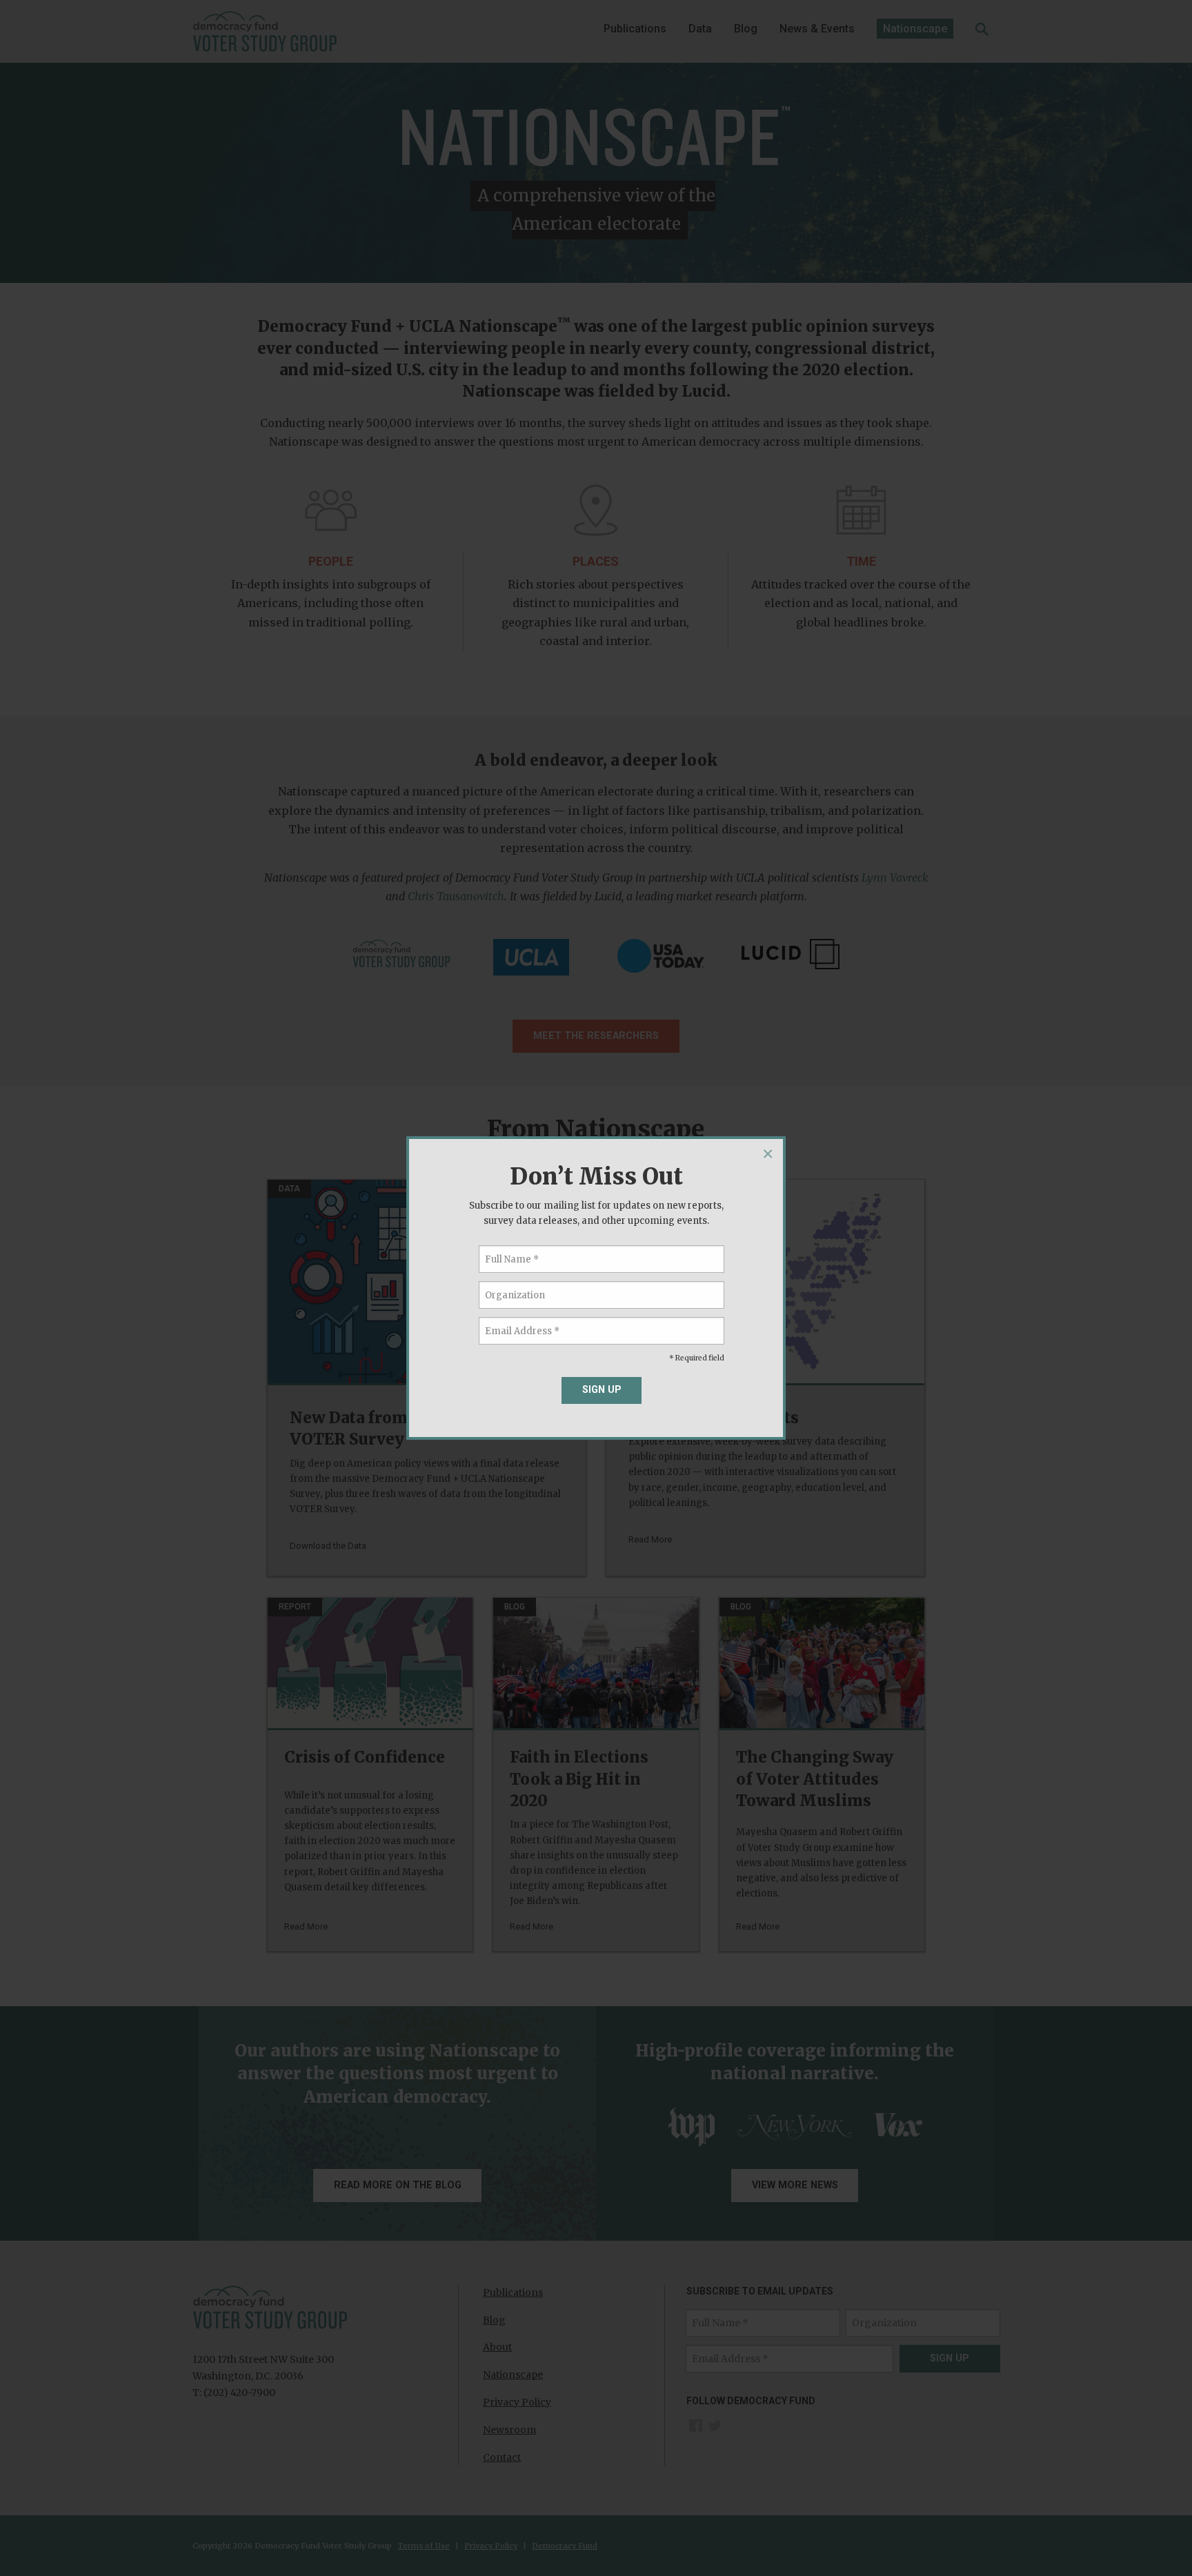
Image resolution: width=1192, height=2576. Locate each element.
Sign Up (602, 1390)
